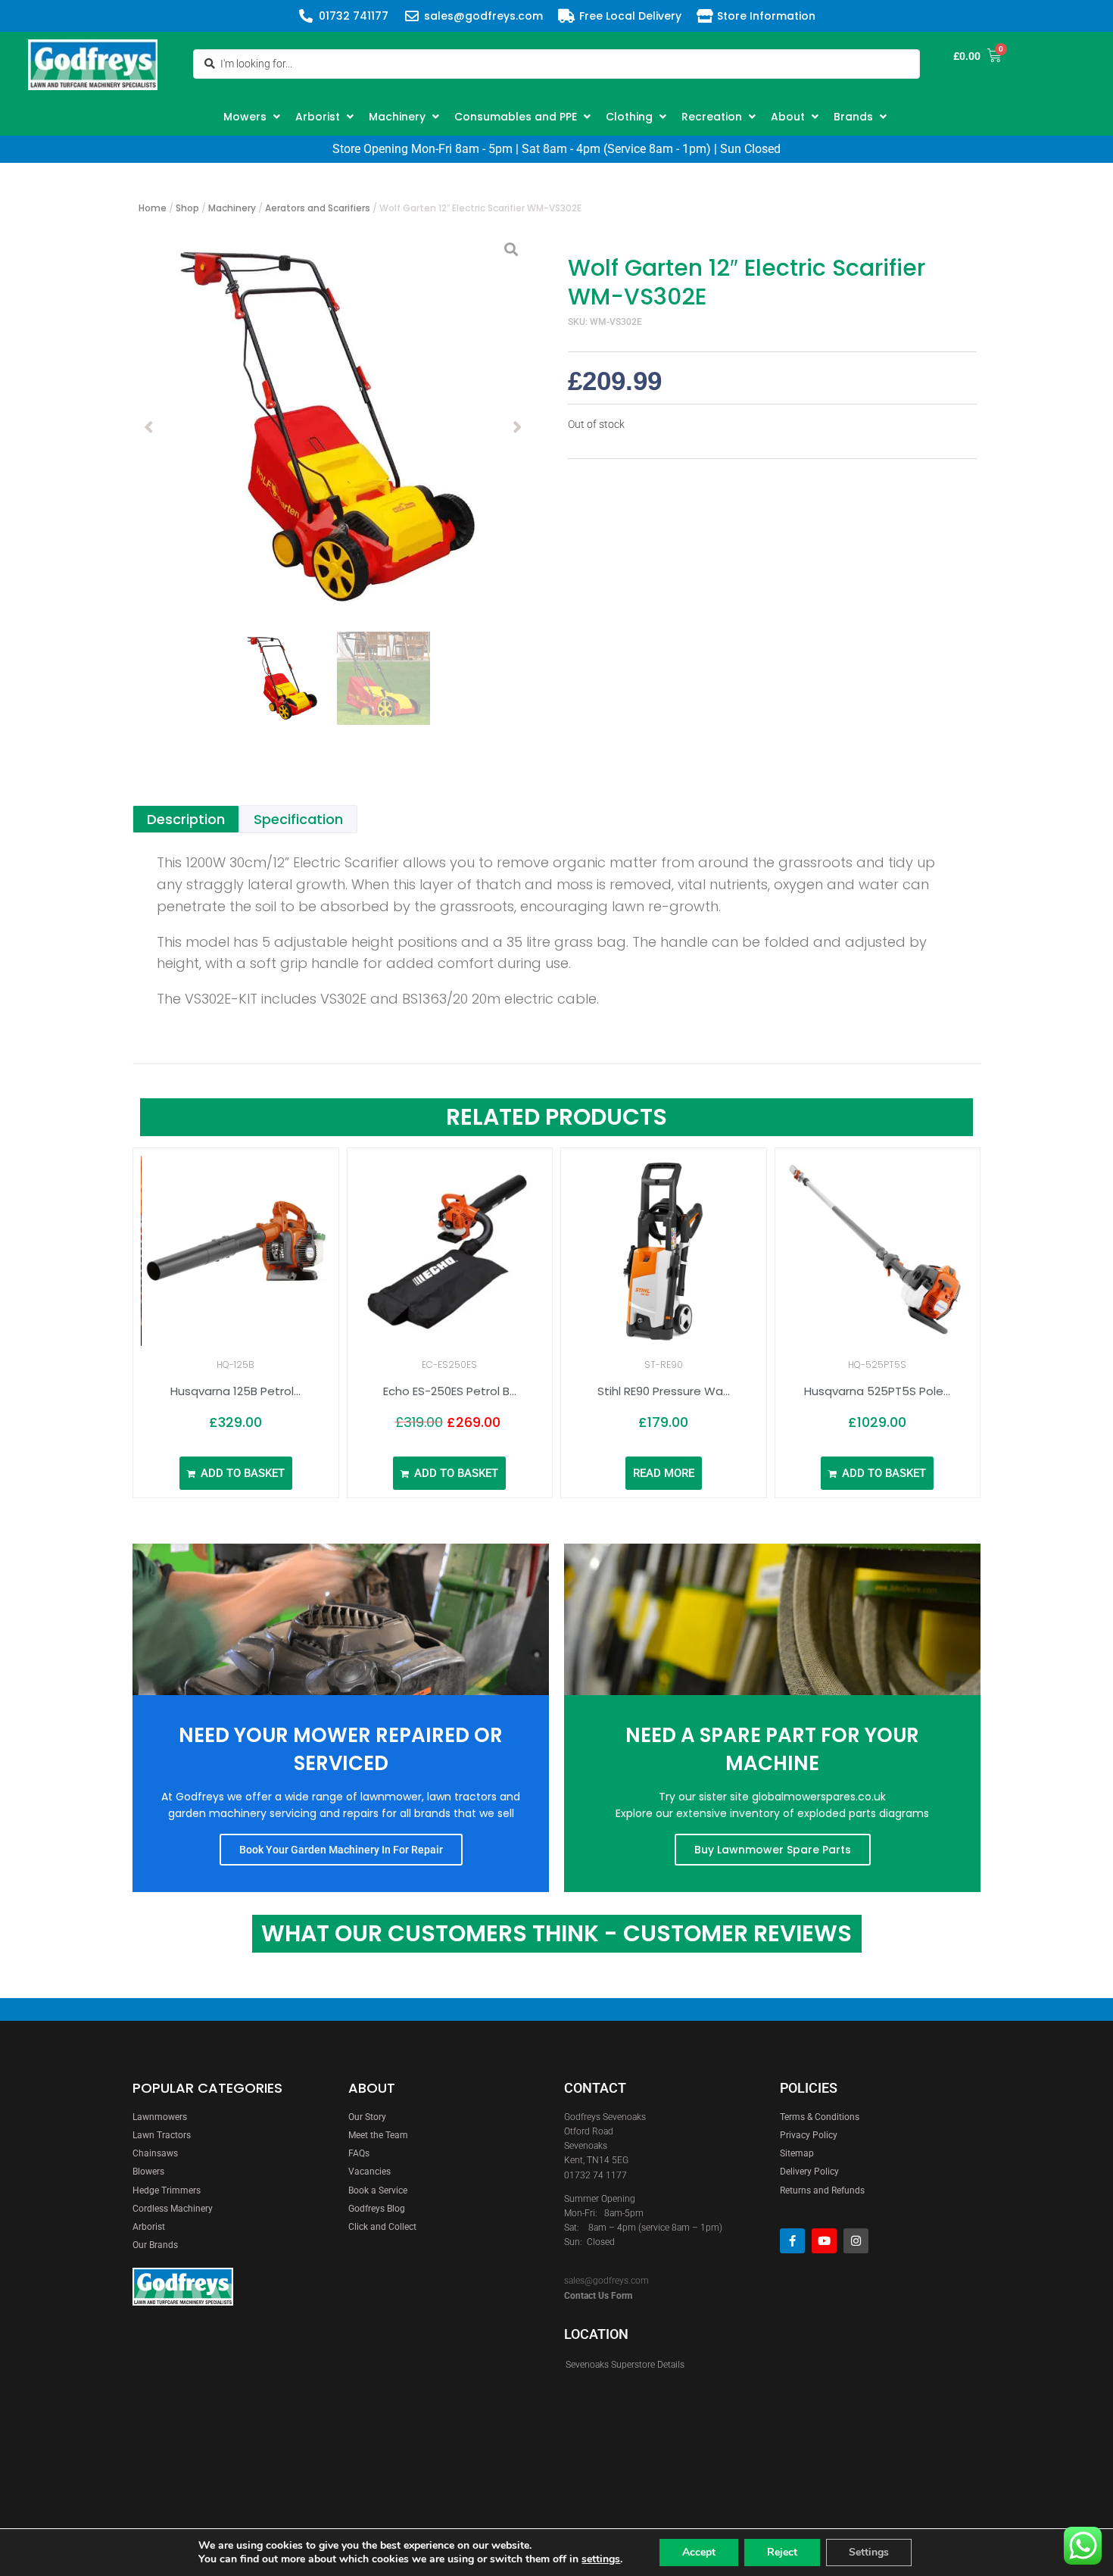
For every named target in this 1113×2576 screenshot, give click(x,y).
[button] (254, 117)
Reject (782, 2552)
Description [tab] (186, 819)
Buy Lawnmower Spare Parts (773, 1850)
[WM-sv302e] (333, 427)
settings (601, 2559)
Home (153, 208)
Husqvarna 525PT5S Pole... (877, 1391)
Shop (187, 208)
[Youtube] (824, 2241)
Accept (699, 2552)
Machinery (232, 208)
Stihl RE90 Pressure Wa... (664, 1391)
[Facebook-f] (792, 2241)
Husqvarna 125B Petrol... (235, 1391)
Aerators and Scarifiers (318, 208)
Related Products (556, 1117)
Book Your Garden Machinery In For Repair (341, 1850)
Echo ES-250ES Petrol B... (450, 1391)
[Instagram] (856, 2241)
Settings (869, 2552)
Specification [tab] (298, 819)
